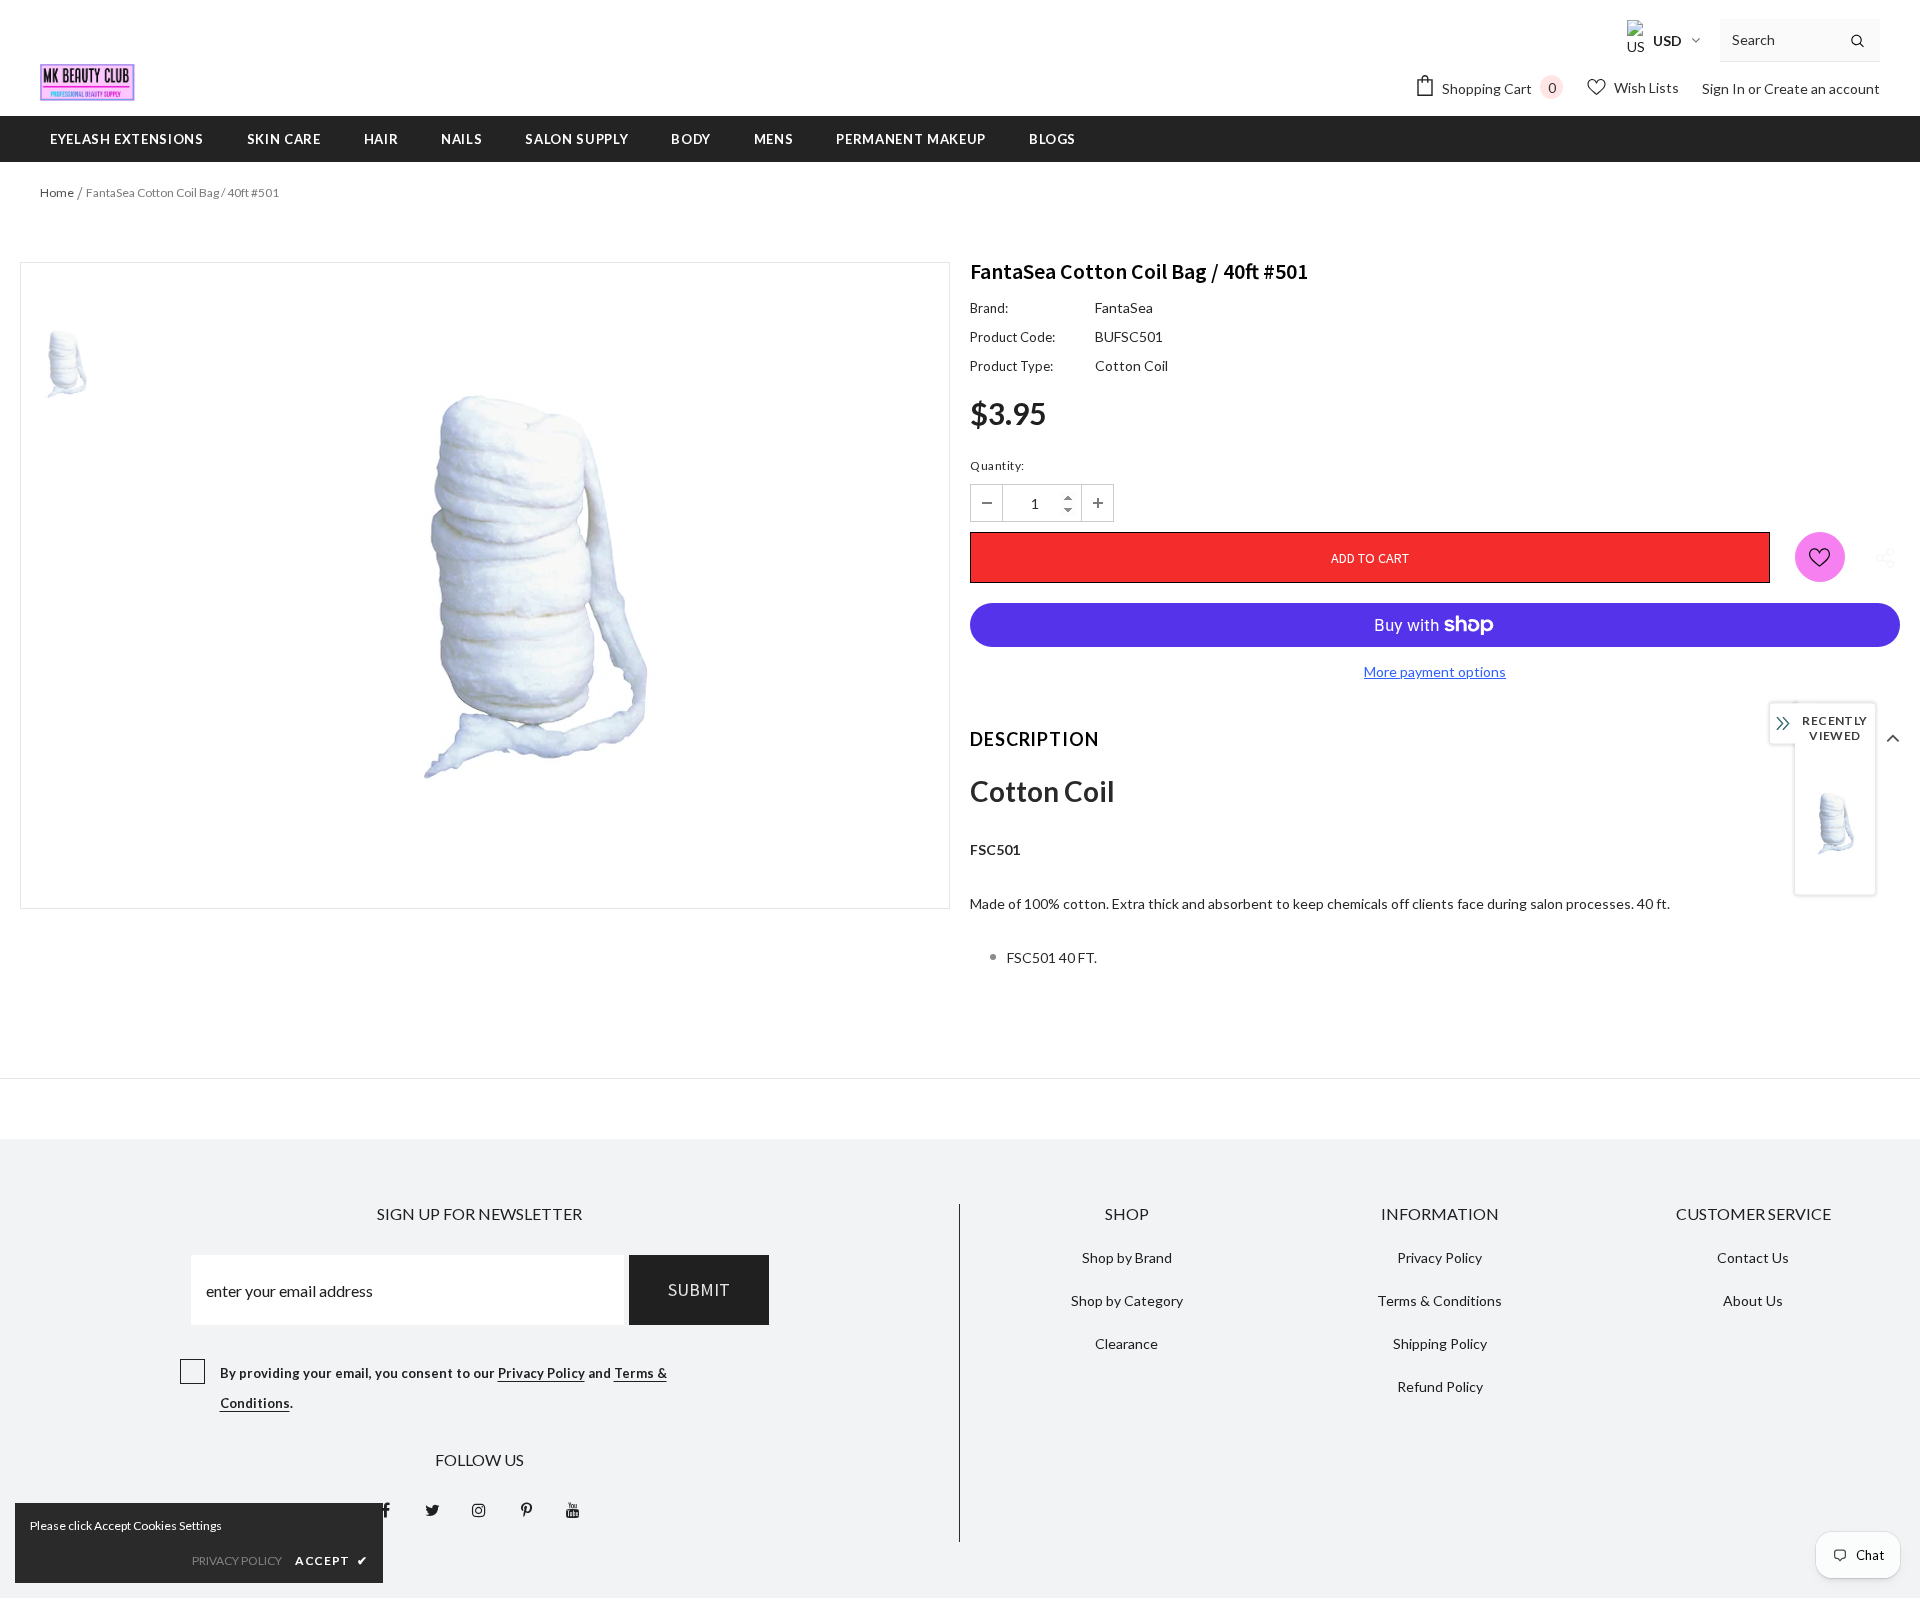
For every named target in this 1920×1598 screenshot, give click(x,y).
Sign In (1725, 88)
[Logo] (87, 82)
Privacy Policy (541, 1373)
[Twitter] (432, 1509)
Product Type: (1011, 366)
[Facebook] (385, 1509)
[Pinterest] (526, 1509)
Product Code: (1012, 337)
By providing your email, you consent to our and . (443, 1388)
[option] (530, 586)
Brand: (989, 308)
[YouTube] (573, 1509)
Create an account (1822, 88)
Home (57, 192)
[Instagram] (479, 1509)
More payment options (1435, 671)
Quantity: (997, 465)
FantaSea (1124, 307)
